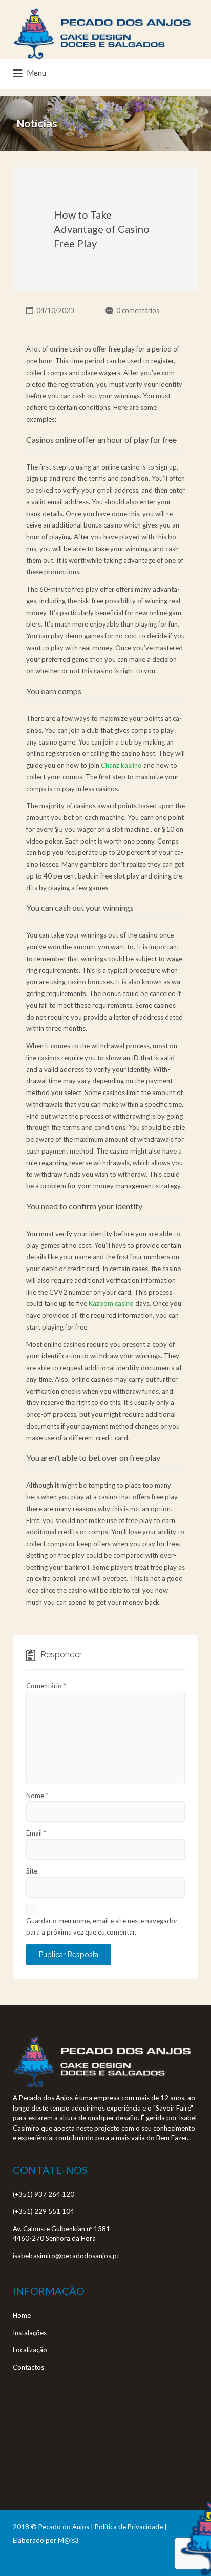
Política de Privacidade (129, 2527)
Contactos (28, 2367)
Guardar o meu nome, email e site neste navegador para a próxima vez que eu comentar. (102, 1927)
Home (22, 2315)
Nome (37, 1796)
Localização (30, 2350)
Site (32, 1871)
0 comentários (138, 310)
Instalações (30, 2333)
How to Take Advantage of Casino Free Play (102, 229)
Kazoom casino (111, 1303)
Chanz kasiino (121, 765)
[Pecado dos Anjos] (102, 33)
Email (36, 1833)
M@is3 (68, 2540)
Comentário (46, 1686)
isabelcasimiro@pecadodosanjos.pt (66, 2256)
